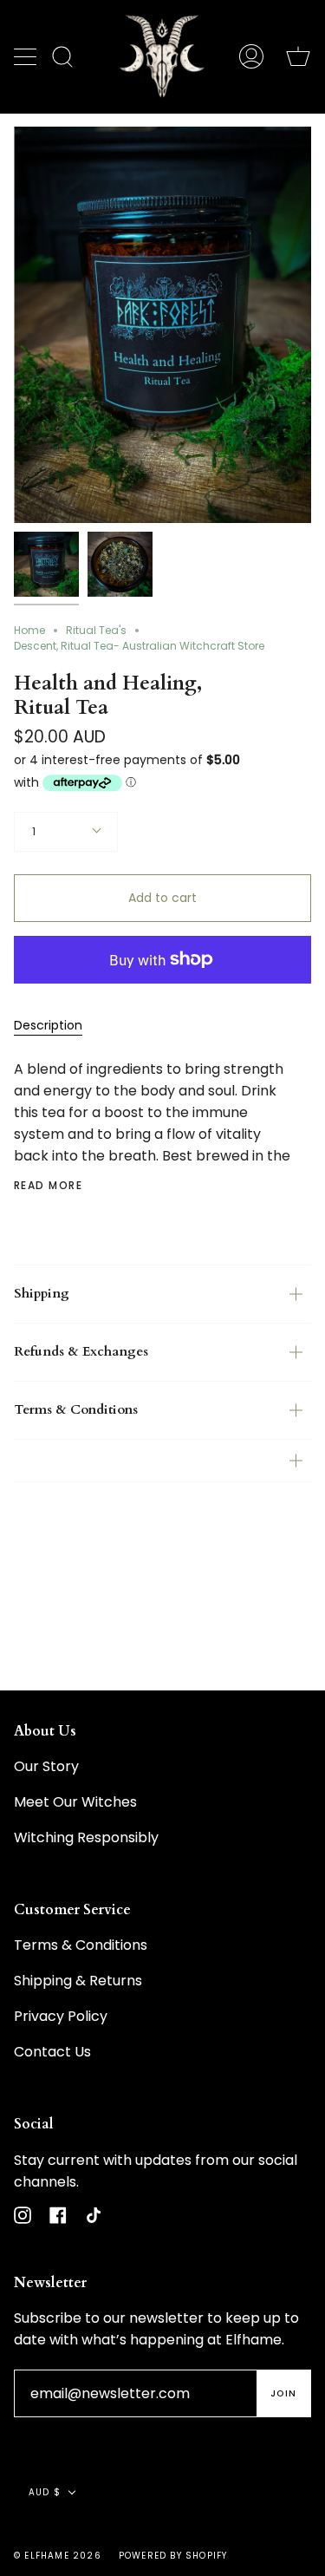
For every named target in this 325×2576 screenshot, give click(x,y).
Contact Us (52, 2052)
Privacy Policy (61, 2016)
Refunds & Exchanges (81, 1352)
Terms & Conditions (76, 1410)
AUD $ (45, 2492)
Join (283, 2393)
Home (29, 630)
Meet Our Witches (75, 1802)
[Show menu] (27, 56)
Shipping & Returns (78, 1981)
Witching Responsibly (86, 1837)
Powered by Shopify (173, 2556)
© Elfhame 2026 (58, 2556)
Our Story (46, 1766)
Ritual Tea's (96, 630)
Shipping (42, 1294)
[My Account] (251, 56)
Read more (48, 1186)
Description (48, 1025)
